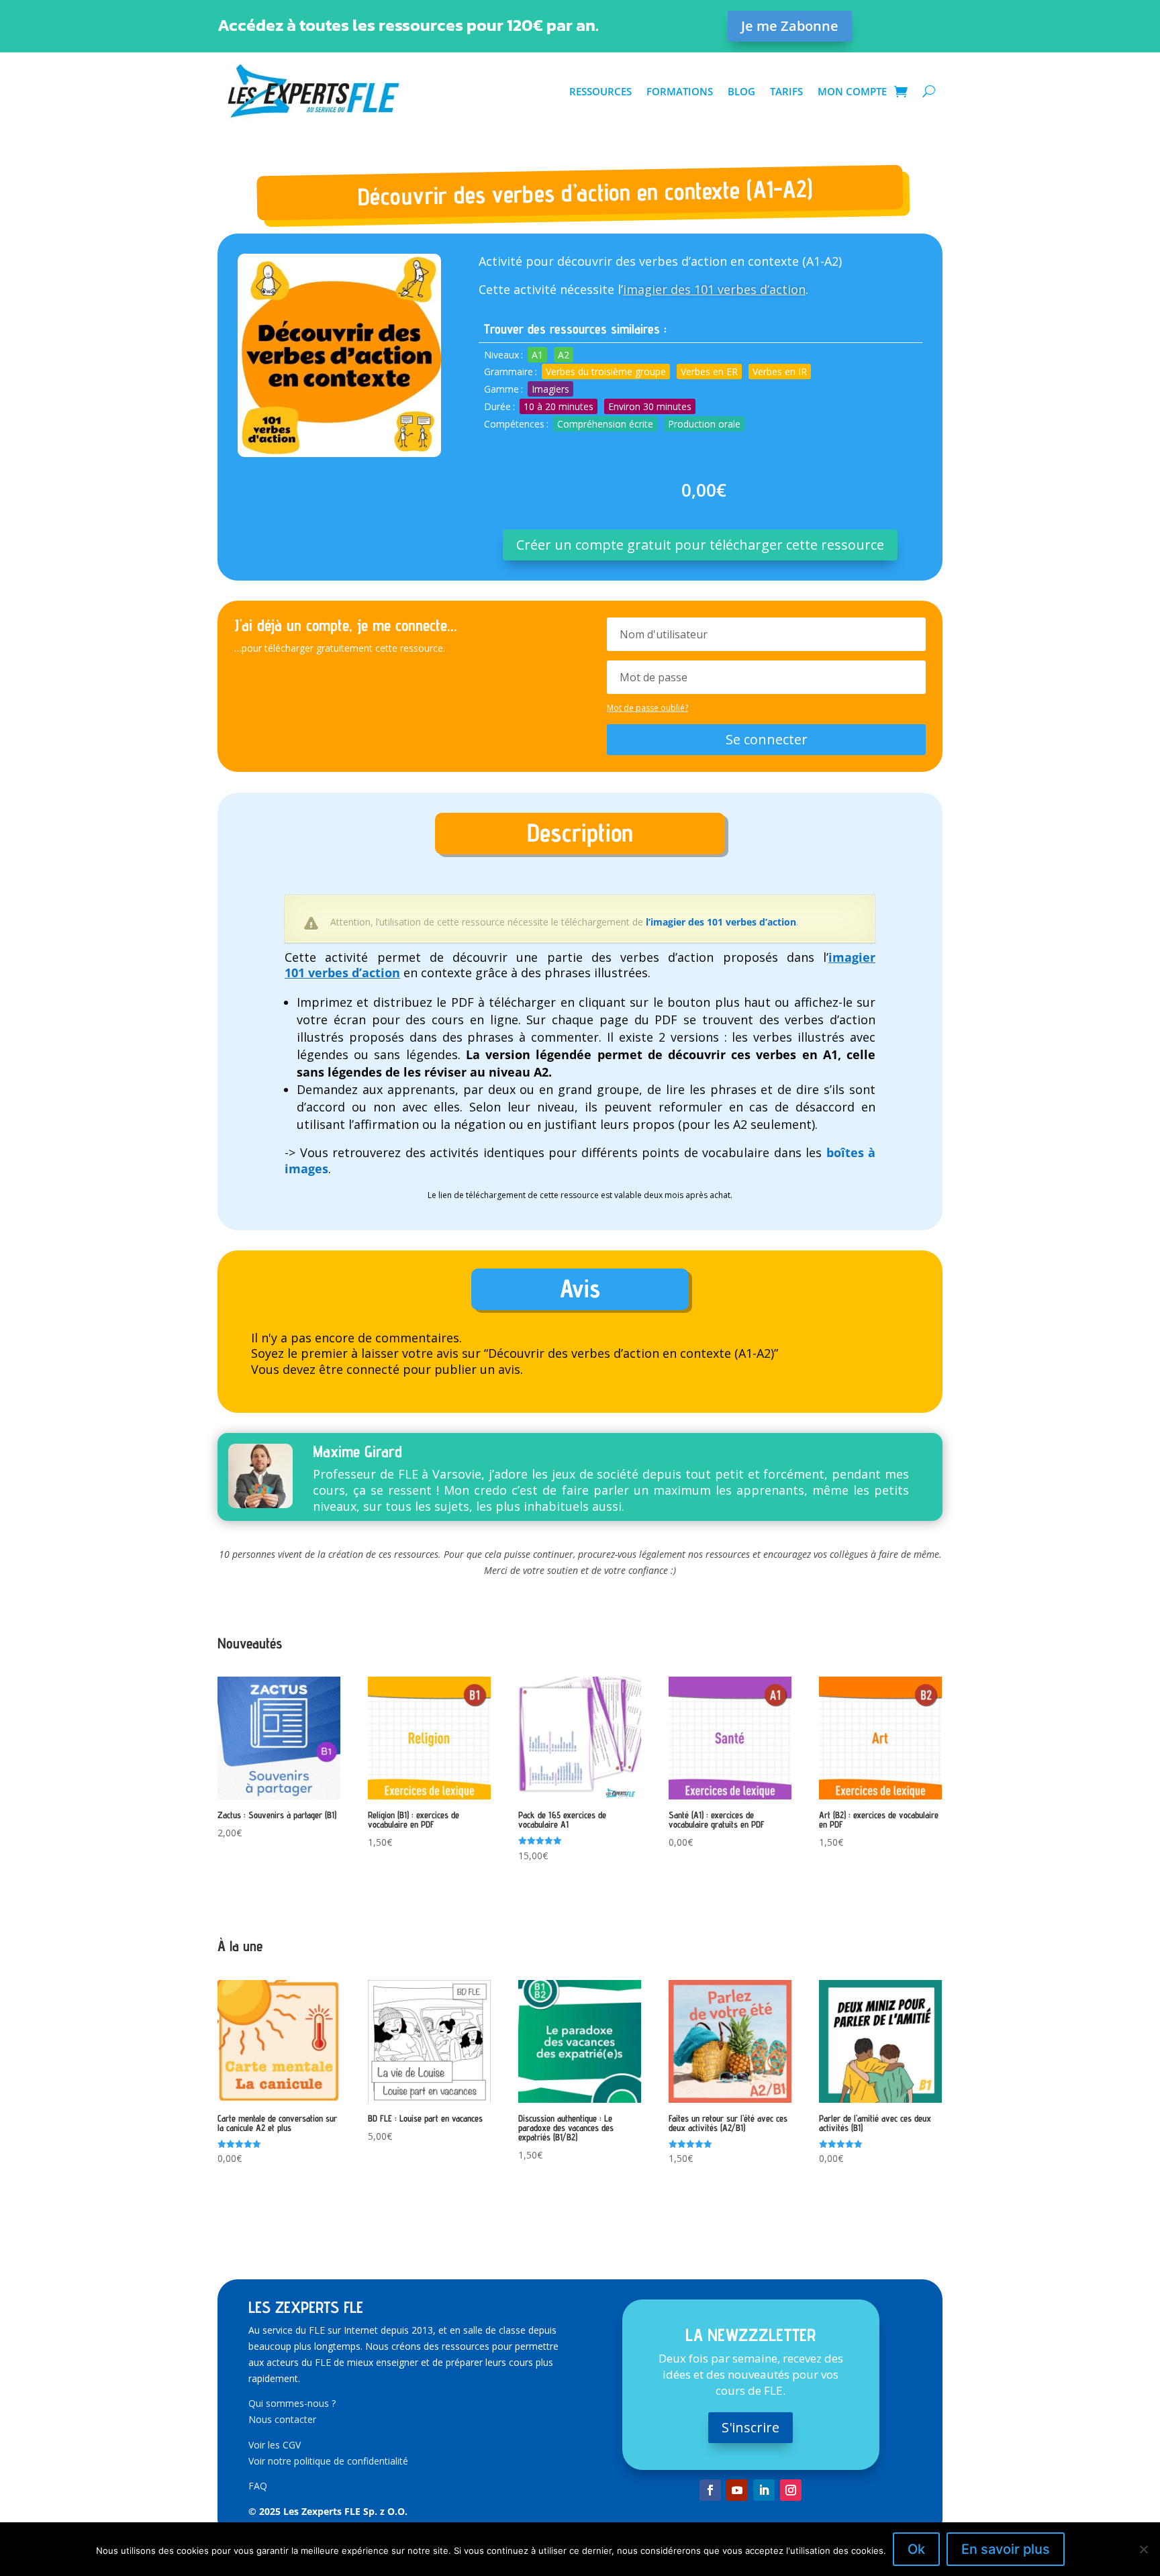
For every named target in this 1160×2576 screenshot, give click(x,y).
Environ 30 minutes (650, 406)
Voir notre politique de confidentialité (328, 2461)
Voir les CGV (275, 2445)
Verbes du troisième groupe (606, 371)
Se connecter (767, 739)
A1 (537, 355)
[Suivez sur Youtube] (737, 2490)
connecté (373, 1369)
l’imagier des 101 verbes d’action (721, 922)
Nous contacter (282, 2419)
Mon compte (852, 91)
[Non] (1143, 2549)
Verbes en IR (780, 371)
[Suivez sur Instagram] (791, 2490)
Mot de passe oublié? (647, 708)
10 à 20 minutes (559, 406)
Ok (916, 2549)
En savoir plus (1006, 2549)
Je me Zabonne (790, 26)
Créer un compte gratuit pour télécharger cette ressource (700, 545)
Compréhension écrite (605, 424)
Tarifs (786, 91)
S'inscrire (751, 2427)
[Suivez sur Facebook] (710, 2490)
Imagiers (550, 389)
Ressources (600, 91)
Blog (741, 91)
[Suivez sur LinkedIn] (764, 2490)
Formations (680, 91)
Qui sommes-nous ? (292, 2403)
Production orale (704, 424)
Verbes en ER (709, 371)
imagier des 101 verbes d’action (714, 289)
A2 (564, 355)
